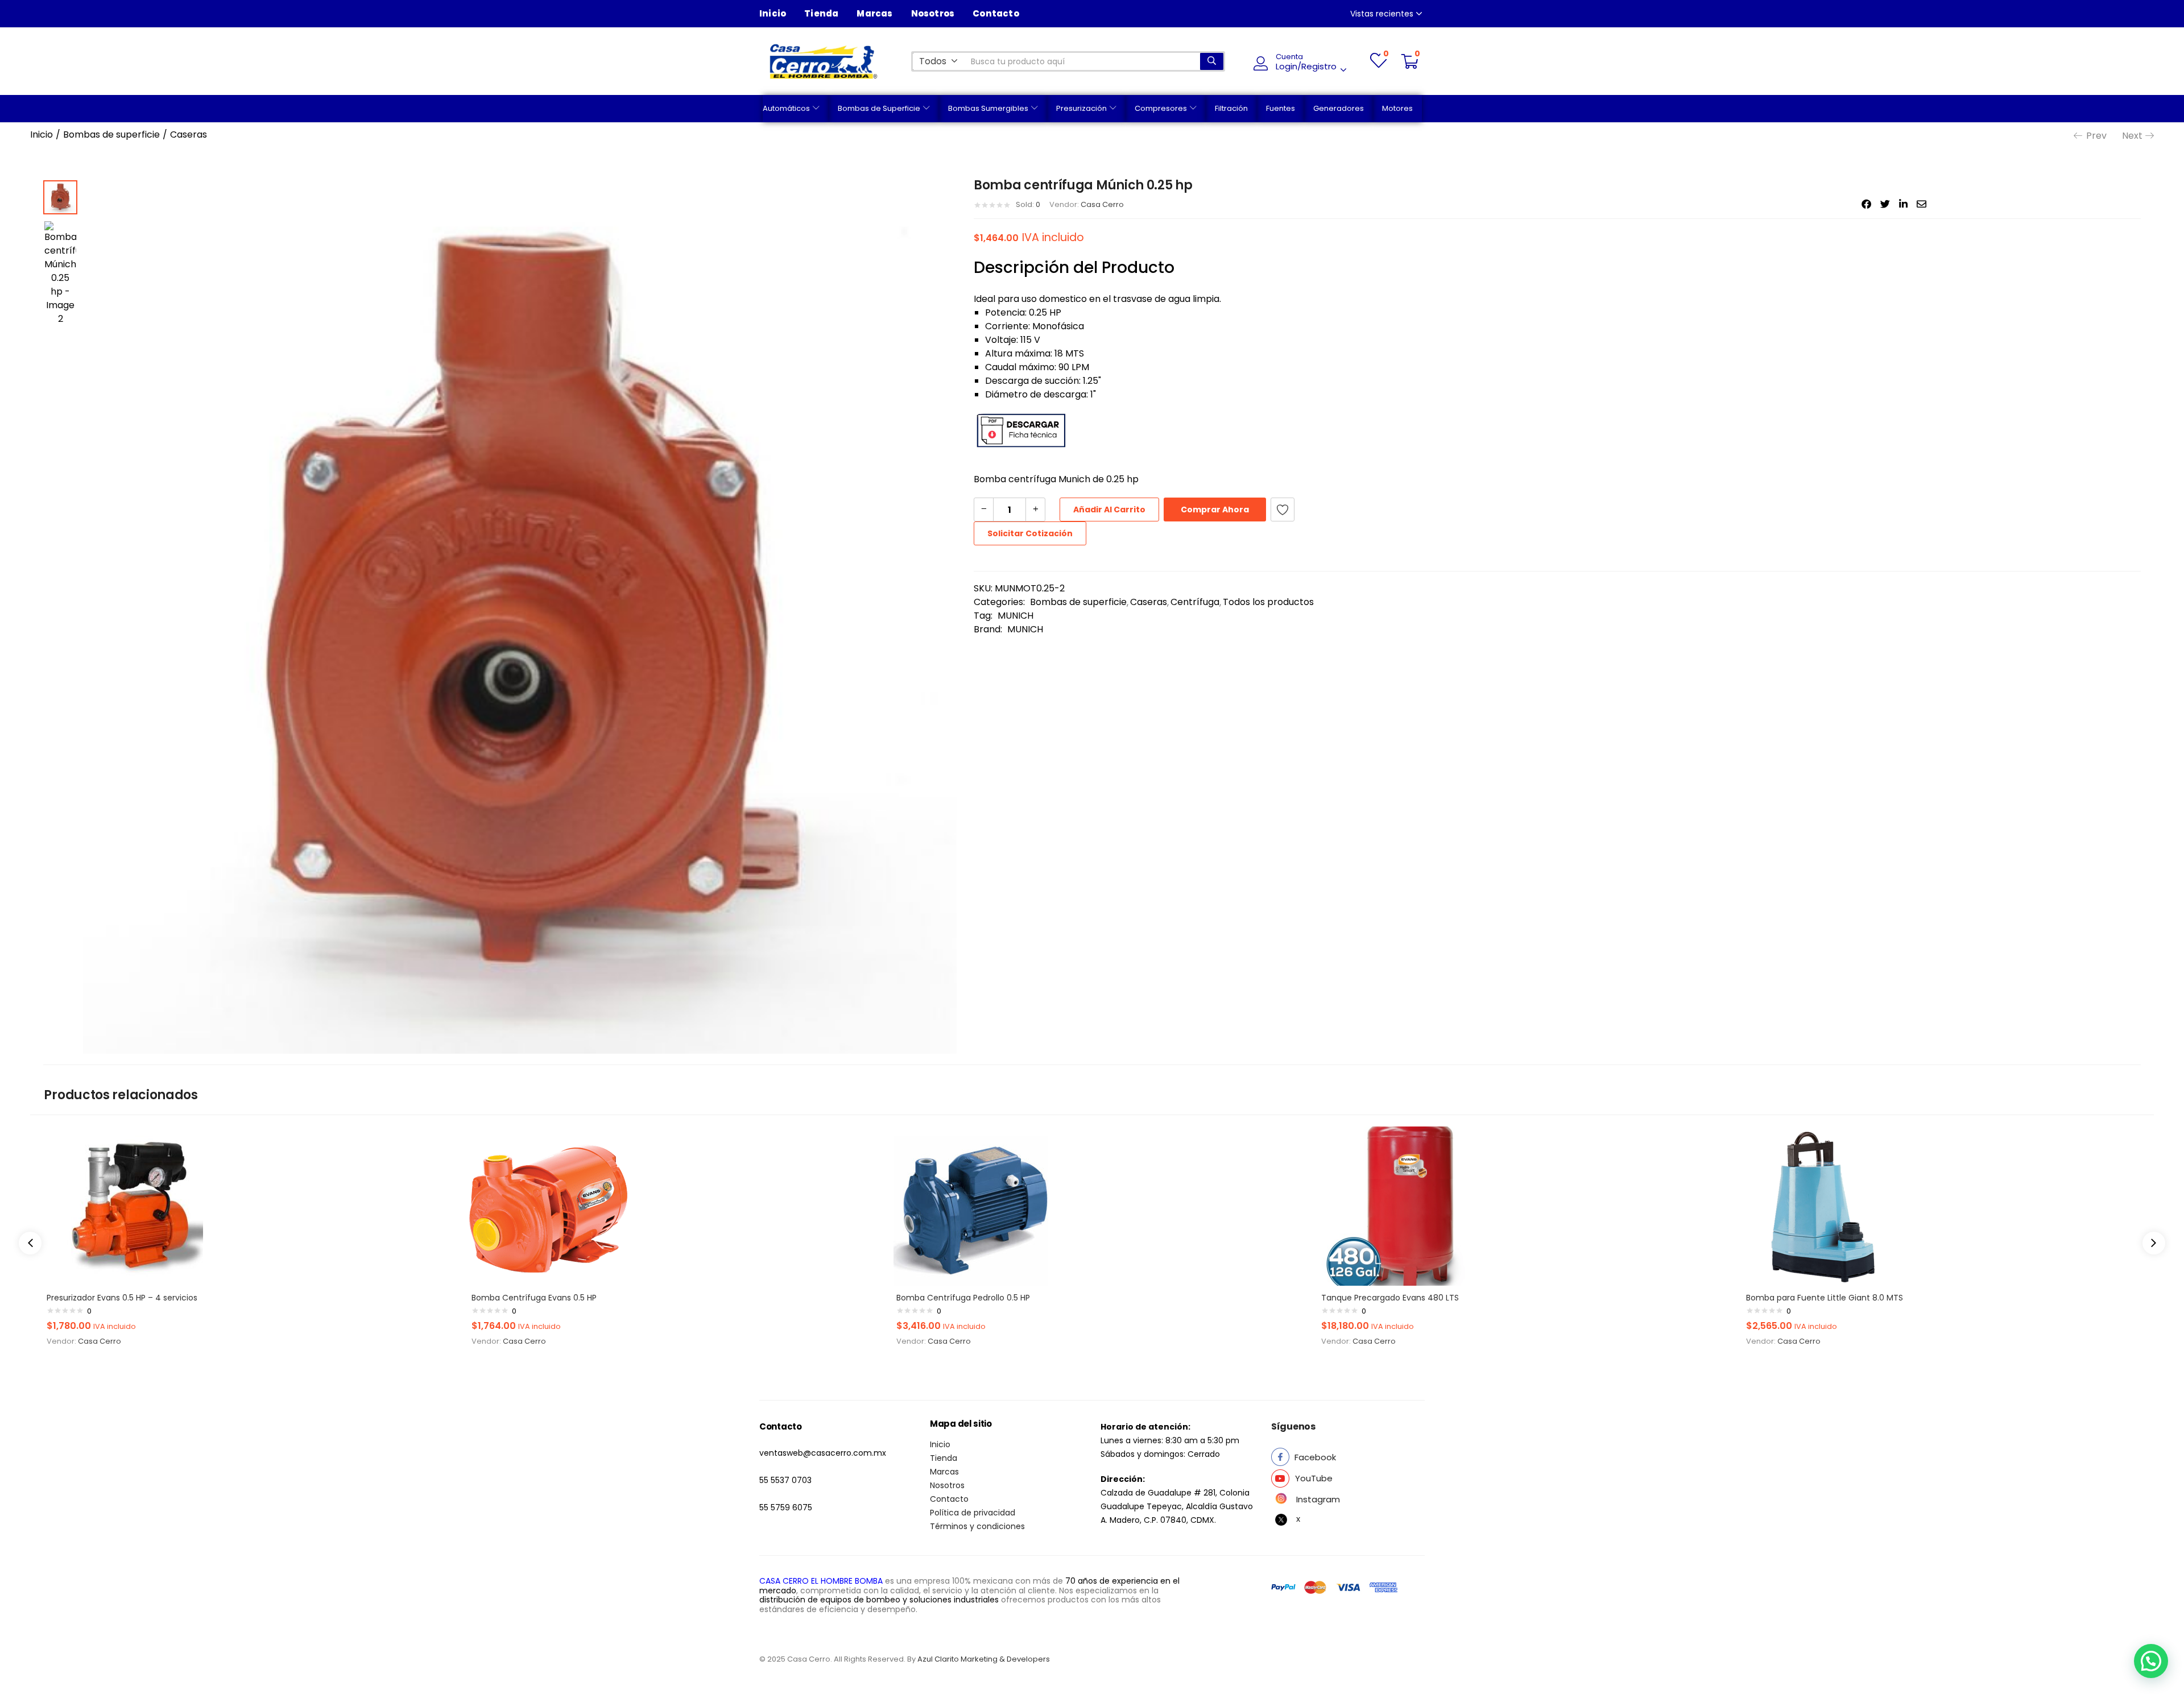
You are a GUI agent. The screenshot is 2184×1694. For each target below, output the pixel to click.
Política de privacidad (973, 1513)
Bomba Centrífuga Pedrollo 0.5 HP (963, 1298)
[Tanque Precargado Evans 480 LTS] (1398, 1205)
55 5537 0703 (785, 1480)
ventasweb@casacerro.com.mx (823, 1453)
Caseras (189, 134)
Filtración (1231, 108)
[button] (938, 61)
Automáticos (787, 108)
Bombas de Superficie (880, 108)
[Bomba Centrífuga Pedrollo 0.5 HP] (973, 1205)
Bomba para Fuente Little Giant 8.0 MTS (1825, 1298)
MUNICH (1016, 616)
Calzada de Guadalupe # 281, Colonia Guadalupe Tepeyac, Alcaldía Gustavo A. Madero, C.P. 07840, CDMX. (1177, 1506)
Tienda (821, 13)
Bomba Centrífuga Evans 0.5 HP (534, 1298)
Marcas (874, 13)
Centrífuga (1195, 602)
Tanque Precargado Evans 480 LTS (1390, 1298)
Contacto (996, 13)
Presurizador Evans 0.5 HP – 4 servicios (122, 1298)
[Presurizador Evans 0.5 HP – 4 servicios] (123, 1205)
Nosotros (933, 13)
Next (2132, 136)
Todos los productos (1268, 602)
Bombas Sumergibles (989, 108)
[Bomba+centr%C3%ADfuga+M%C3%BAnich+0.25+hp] (1885, 204)
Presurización (1082, 108)
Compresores (1162, 108)
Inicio (773, 13)
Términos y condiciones (977, 1526)
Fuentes (1281, 108)
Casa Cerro (1102, 204)
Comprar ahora (1215, 510)
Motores (1397, 108)
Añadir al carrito (1109, 510)
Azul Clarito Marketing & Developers (984, 1659)
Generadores (1339, 108)
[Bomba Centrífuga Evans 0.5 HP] (548, 1205)
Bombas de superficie (111, 134)
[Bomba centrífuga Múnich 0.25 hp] (1866, 204)
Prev (2096, 136)
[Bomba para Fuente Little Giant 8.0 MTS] (1823, 1205)
